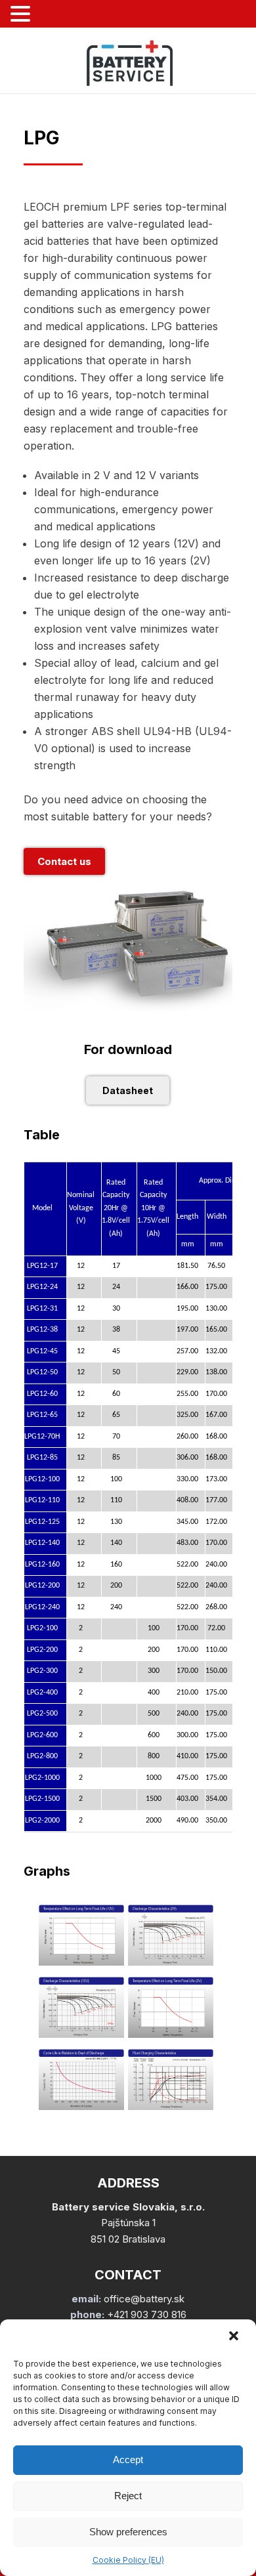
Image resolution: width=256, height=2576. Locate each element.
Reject (128, 2496)
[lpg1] (81, 1962)
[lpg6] (171, 2106)
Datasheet (128, 1090)
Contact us (64, 861)
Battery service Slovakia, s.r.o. (128, 2207)
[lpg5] (81, 2106)
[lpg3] (81, 2034)
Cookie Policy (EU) (128, 2560)
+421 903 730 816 (147, 2314)
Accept (128, 2460)
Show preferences (128, 2532)
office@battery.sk (144, 2299)
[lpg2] (171, 1962)
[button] (235, 2337)
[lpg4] (171, 2034)
